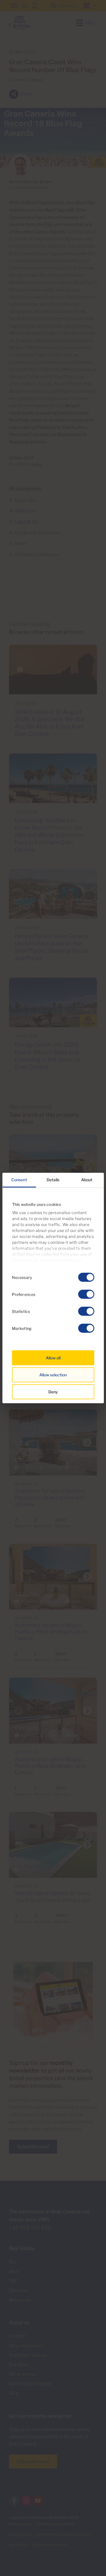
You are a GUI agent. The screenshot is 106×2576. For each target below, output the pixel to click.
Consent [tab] (19, 1180)
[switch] (86, 1294)
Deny (53, 1392)
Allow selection (53, 1375)
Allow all (53, 1358)
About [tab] (87, 1180)
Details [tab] (53, 1180)
